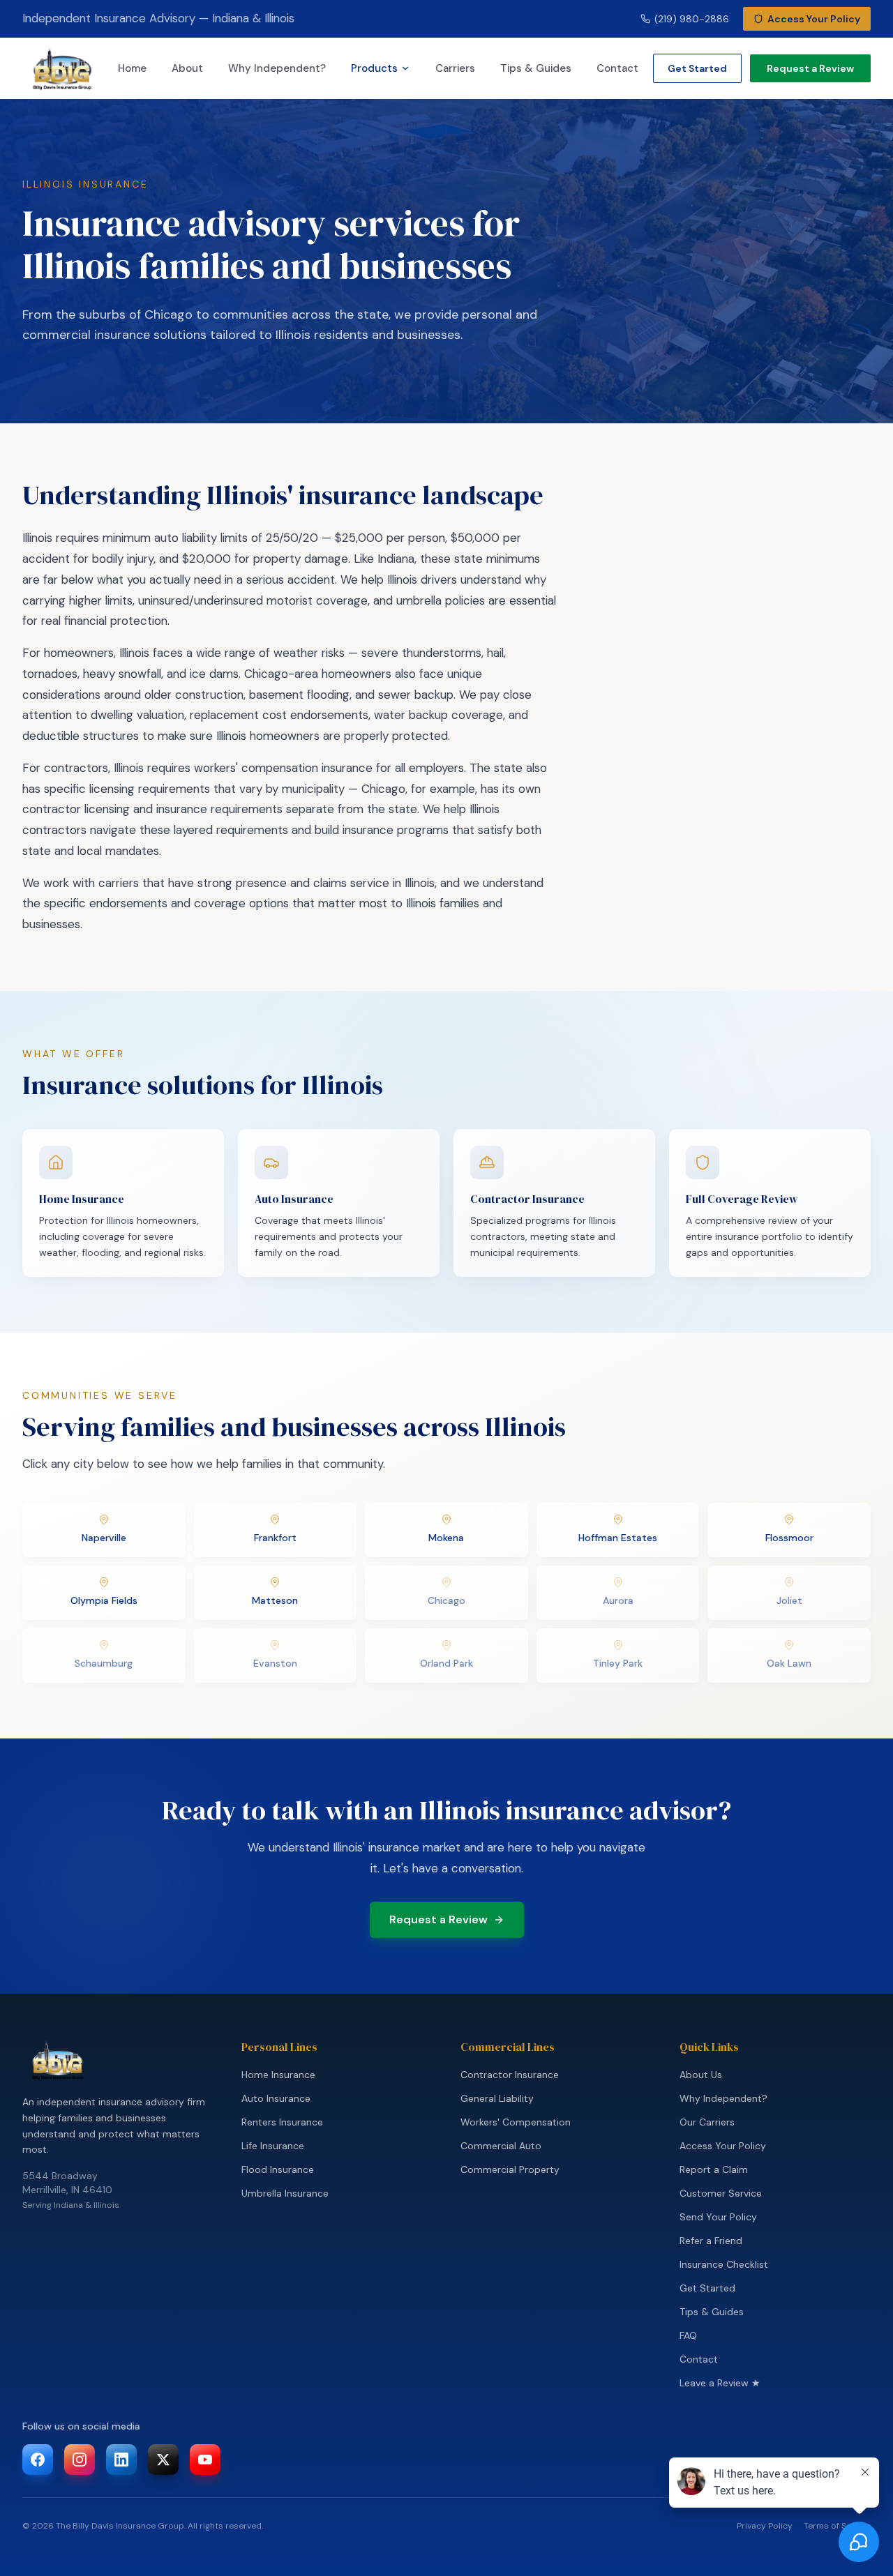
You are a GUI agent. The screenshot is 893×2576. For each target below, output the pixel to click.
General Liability (497, 2098)
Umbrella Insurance (285, 2193)
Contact (617, 68)
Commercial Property (510, 2169)
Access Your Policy (723, 2146)
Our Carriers (707, 2122)
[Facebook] (38, 2460)
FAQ (688, 2335)
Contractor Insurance (510, 2075)
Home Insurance (278, 2075)
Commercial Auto (501, 2146)
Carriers (455, 68)
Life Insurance (273, 2146)
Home (132, 68)
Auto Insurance (276, 2098)
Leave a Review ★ (720, 2383)
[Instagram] (80, 2460)
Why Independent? (277, 68)
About (187, 68)
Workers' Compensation (516, 2122)
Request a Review (810, 68)
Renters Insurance (282, 2122)
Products (374, 68)
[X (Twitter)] (163, 2460)
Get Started (697, 68)
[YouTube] (205, 2460)
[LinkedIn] (121, 2460)
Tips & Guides (536, 68)
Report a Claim (714, 2169)
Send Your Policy (718, 2217)
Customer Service (721, 2193)
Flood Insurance (278, 2169)
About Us (701, 2075)
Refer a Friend (711, 2241)
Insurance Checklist (724, 2264)
